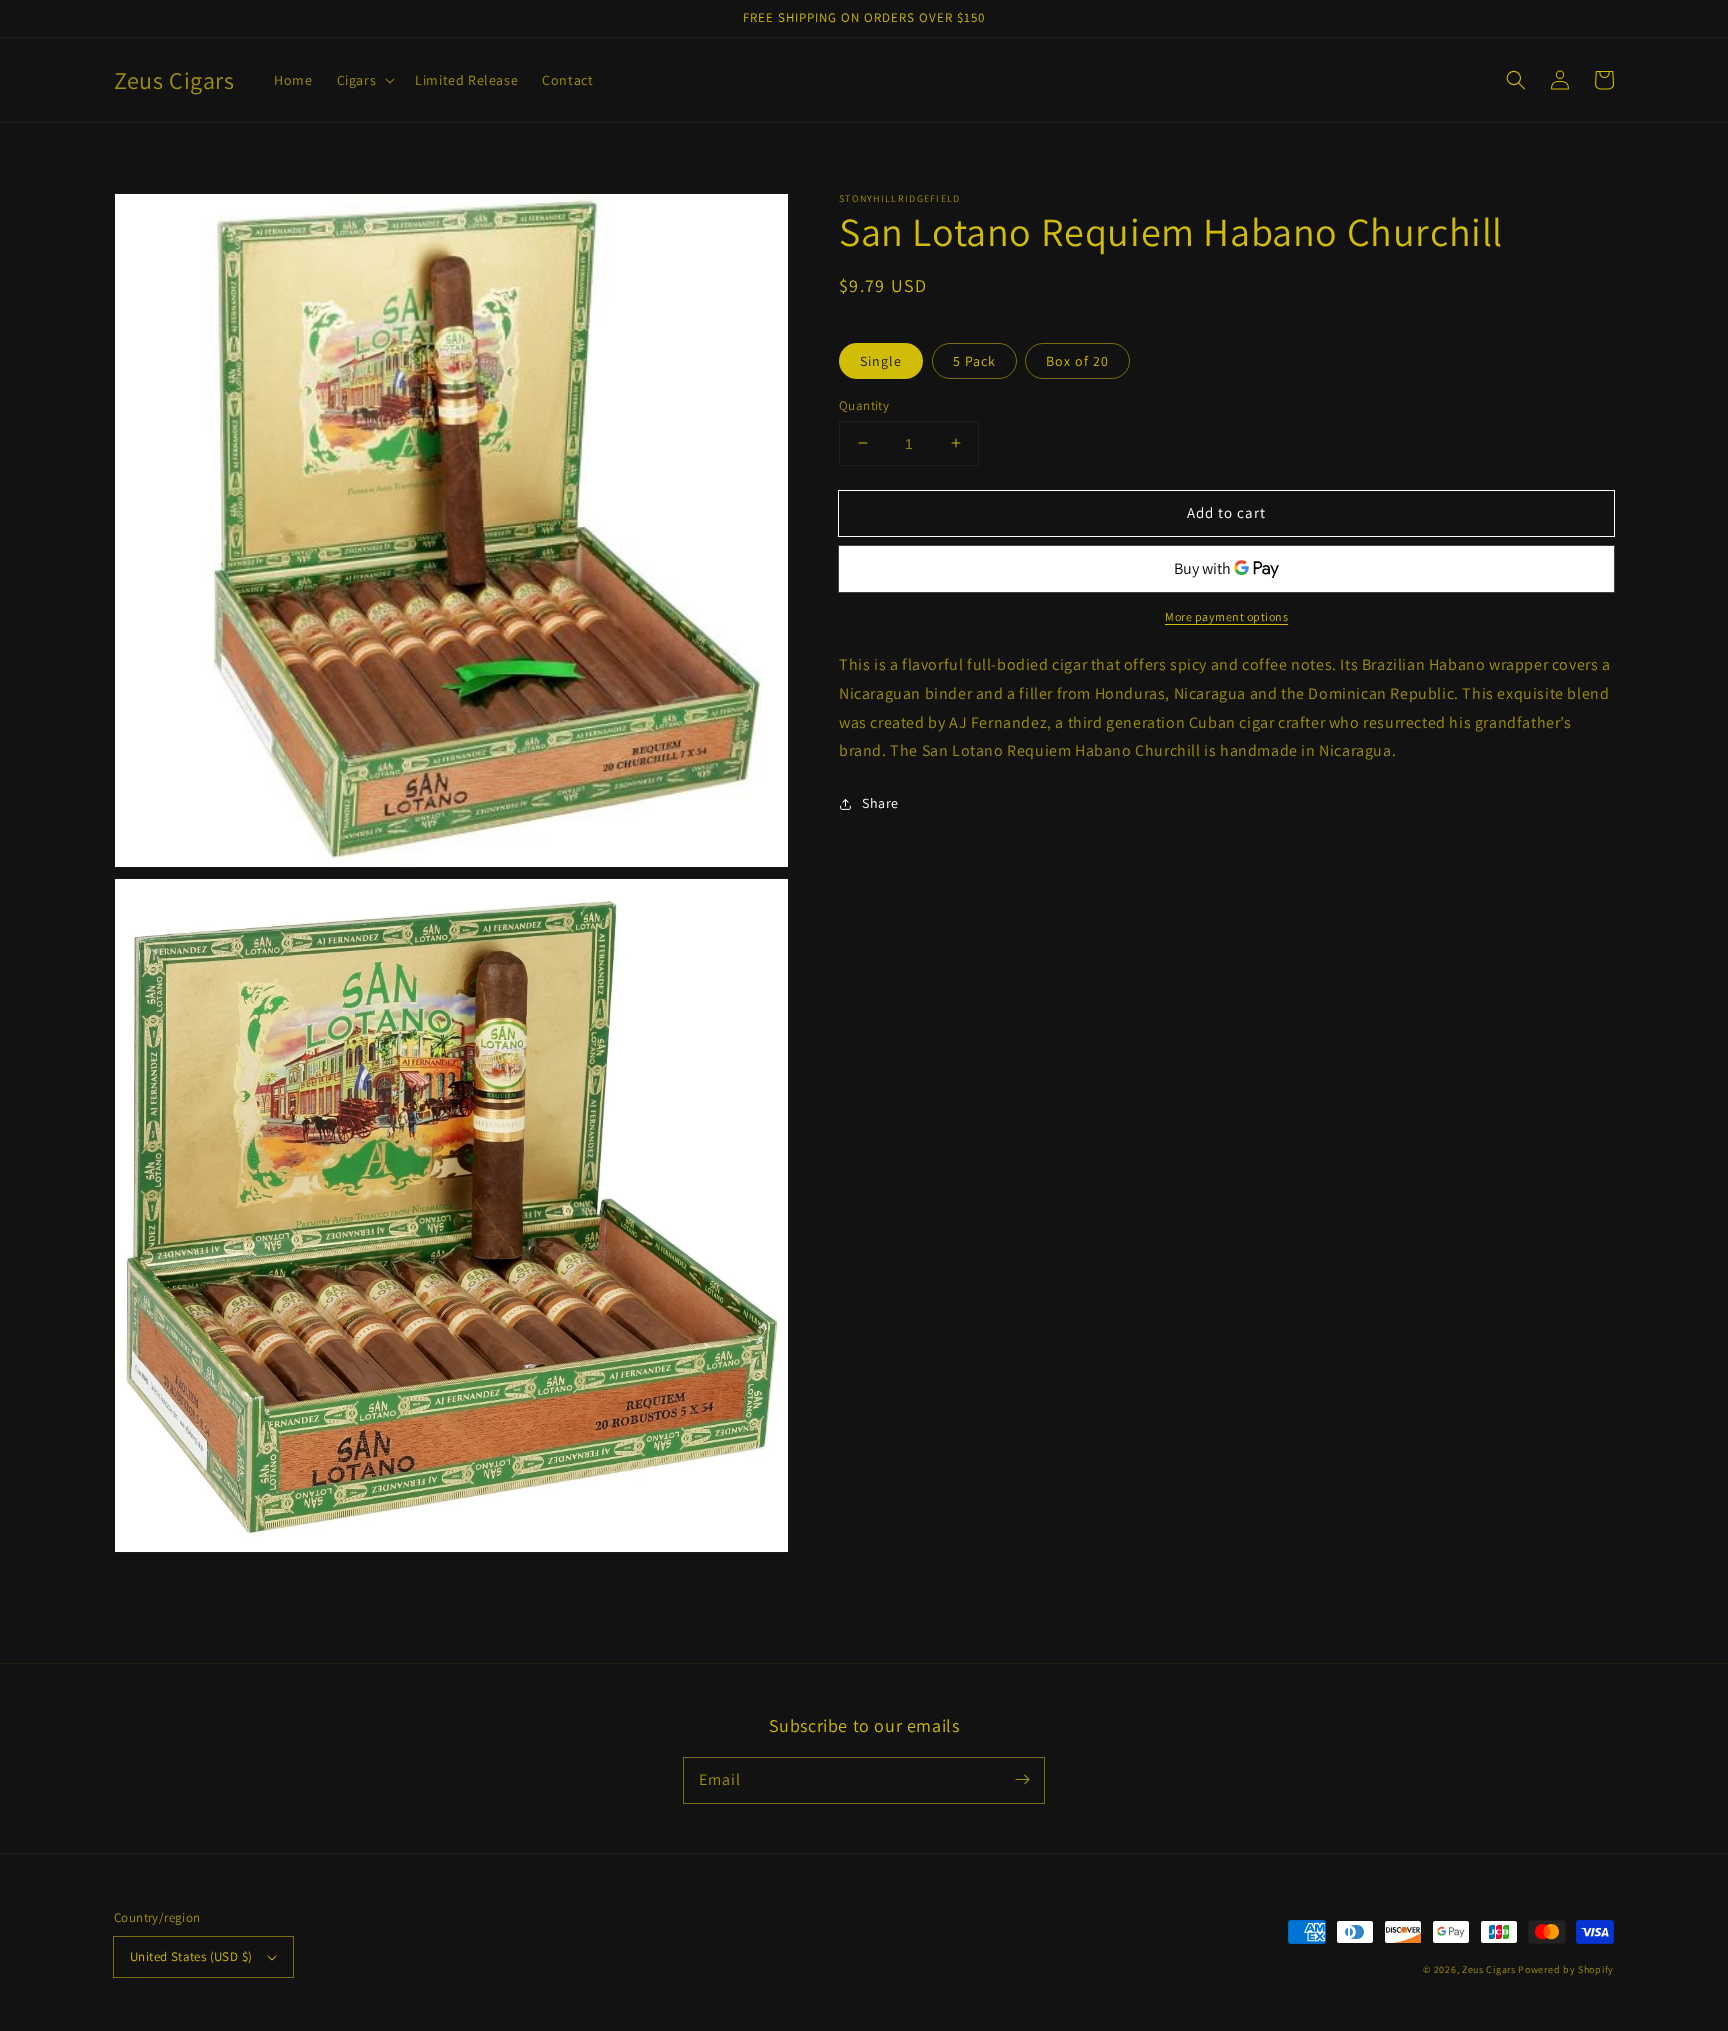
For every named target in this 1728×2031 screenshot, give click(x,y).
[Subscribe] (1022, 1780)
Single (881, 360)
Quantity (864, 404)
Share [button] (880, 803)
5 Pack (974, 360)
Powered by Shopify (1566, 1969)
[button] (364, 80)
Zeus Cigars (1489, 1969)
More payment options (1226, 616)
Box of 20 (1077, 360)
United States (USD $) (191, 1956)
